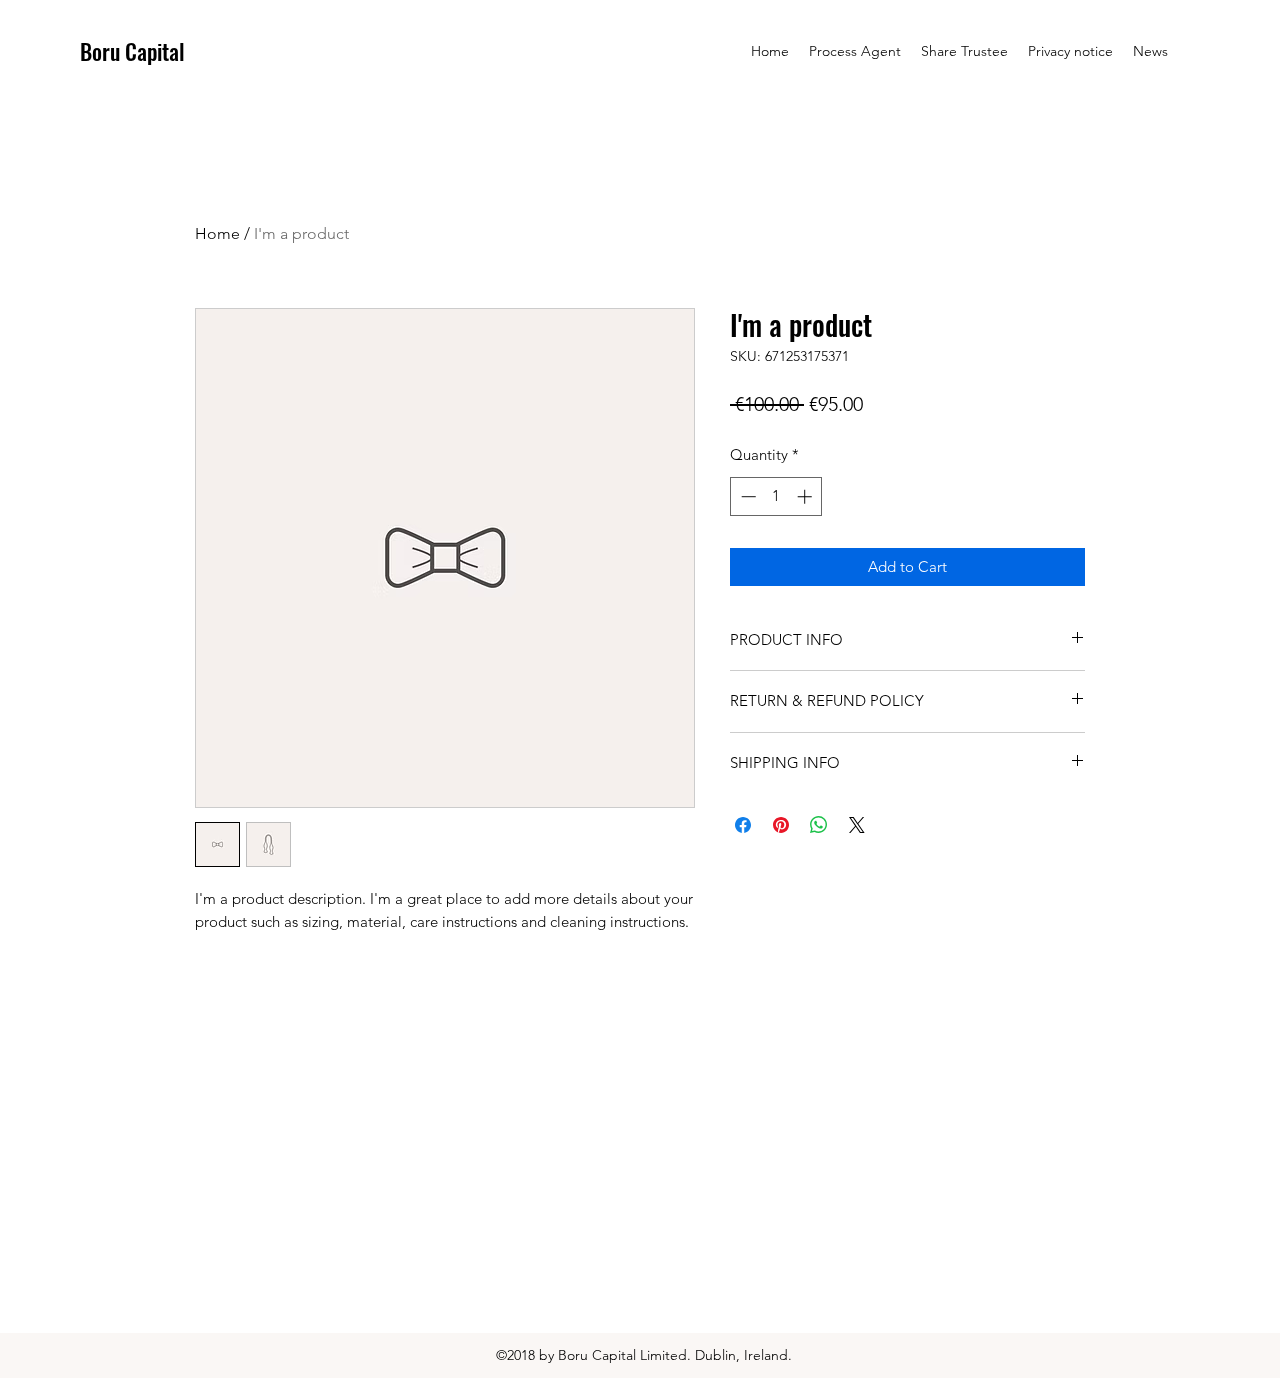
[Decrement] (746, 496)
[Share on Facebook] (743, 825)
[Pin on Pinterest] (781, 825)
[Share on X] (857, 825)
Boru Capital (132, 51)
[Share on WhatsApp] (819, 825)
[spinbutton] (776, 496)
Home (217, 233)
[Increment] (806, 496)
